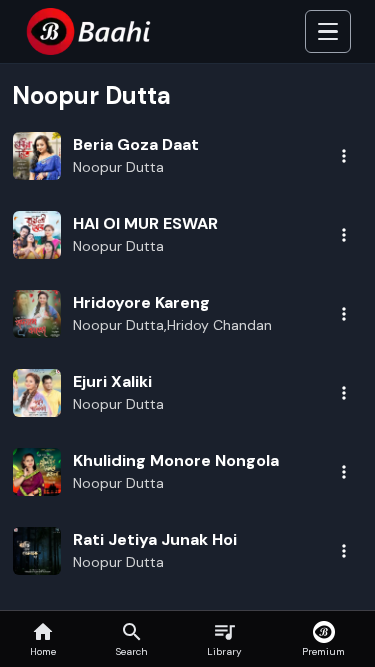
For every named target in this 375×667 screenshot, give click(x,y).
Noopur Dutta (118, 167)
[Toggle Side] (328, 32)
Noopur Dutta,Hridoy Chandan (172, 325)
